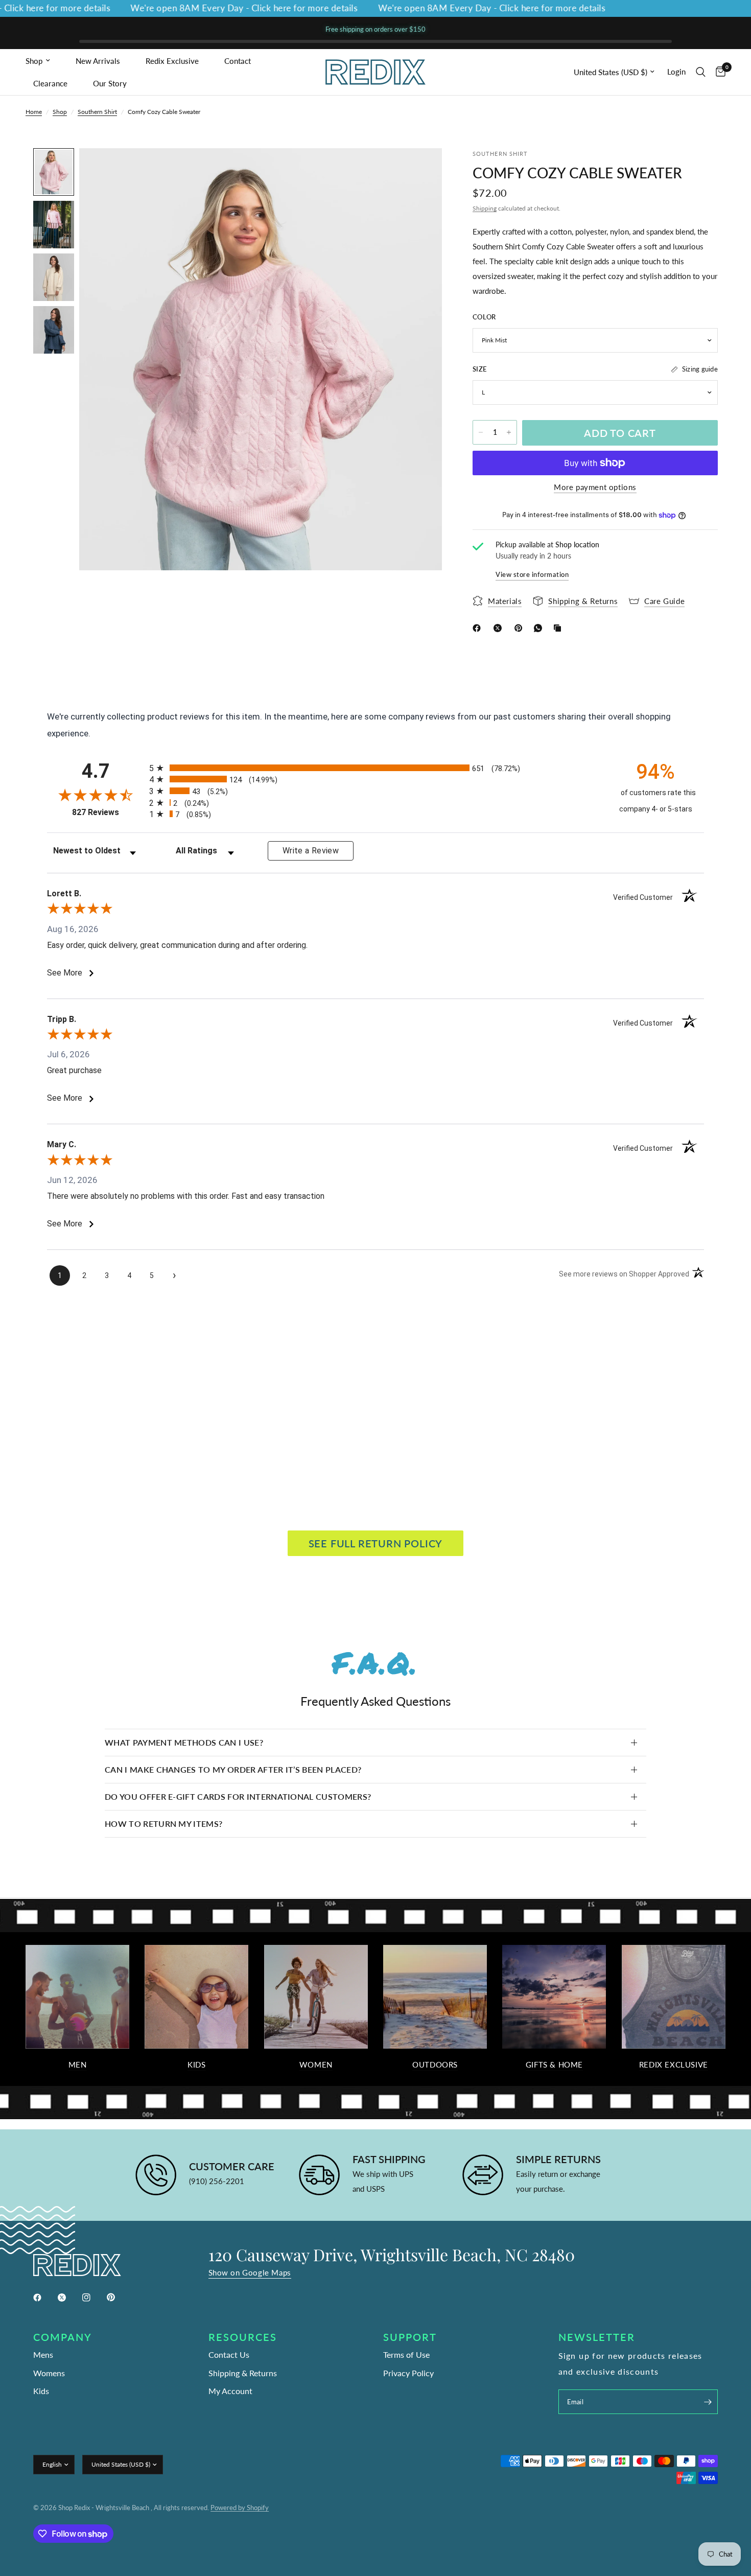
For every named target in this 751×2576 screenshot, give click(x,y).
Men (78, 2065)
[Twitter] (69, 2297)
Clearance (50, 83)
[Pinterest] (521, 628)
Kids (196, 2065)
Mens (43, 2354)
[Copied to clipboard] (559, 628)
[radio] (375, 768)
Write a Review (311, 851)
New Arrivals (98, 61)
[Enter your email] (708, 2402)
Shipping (485, 208)
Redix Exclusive (172, 61)
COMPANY (63, 2337)
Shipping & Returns (243, 2373)
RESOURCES (243, 2337)
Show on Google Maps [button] (250, 2273)
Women (316, 2065)
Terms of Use (406, 2354)
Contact (238, 61)
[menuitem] (47, 61)
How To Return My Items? (163, 1824)
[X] (500, 628)
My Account (230, 2391)
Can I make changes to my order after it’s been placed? (233, 1769)
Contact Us (229, 2354)
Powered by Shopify (240, 2508)
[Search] (701, 72)
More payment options (595, 487)
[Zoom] (420, 170)
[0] (718, 72)
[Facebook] (479, 628)
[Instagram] (93, 2297)
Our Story (110, 83)
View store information (532, 574)
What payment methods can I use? (184, 1742)
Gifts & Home (554, 2065)
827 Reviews (108, 812)
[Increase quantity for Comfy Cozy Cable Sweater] (509, 432)
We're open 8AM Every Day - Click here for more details (209, 8)
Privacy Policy (408, 2373)
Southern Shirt (97, 112)
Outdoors (435, 2065)
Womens (49, 2373)
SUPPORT (410, 2337)
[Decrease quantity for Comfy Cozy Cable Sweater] (481, 432)
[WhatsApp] (540, 628)
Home (34, 112)
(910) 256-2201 (217, 2181)
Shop (34, 61)
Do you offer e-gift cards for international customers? (238, 1796)
